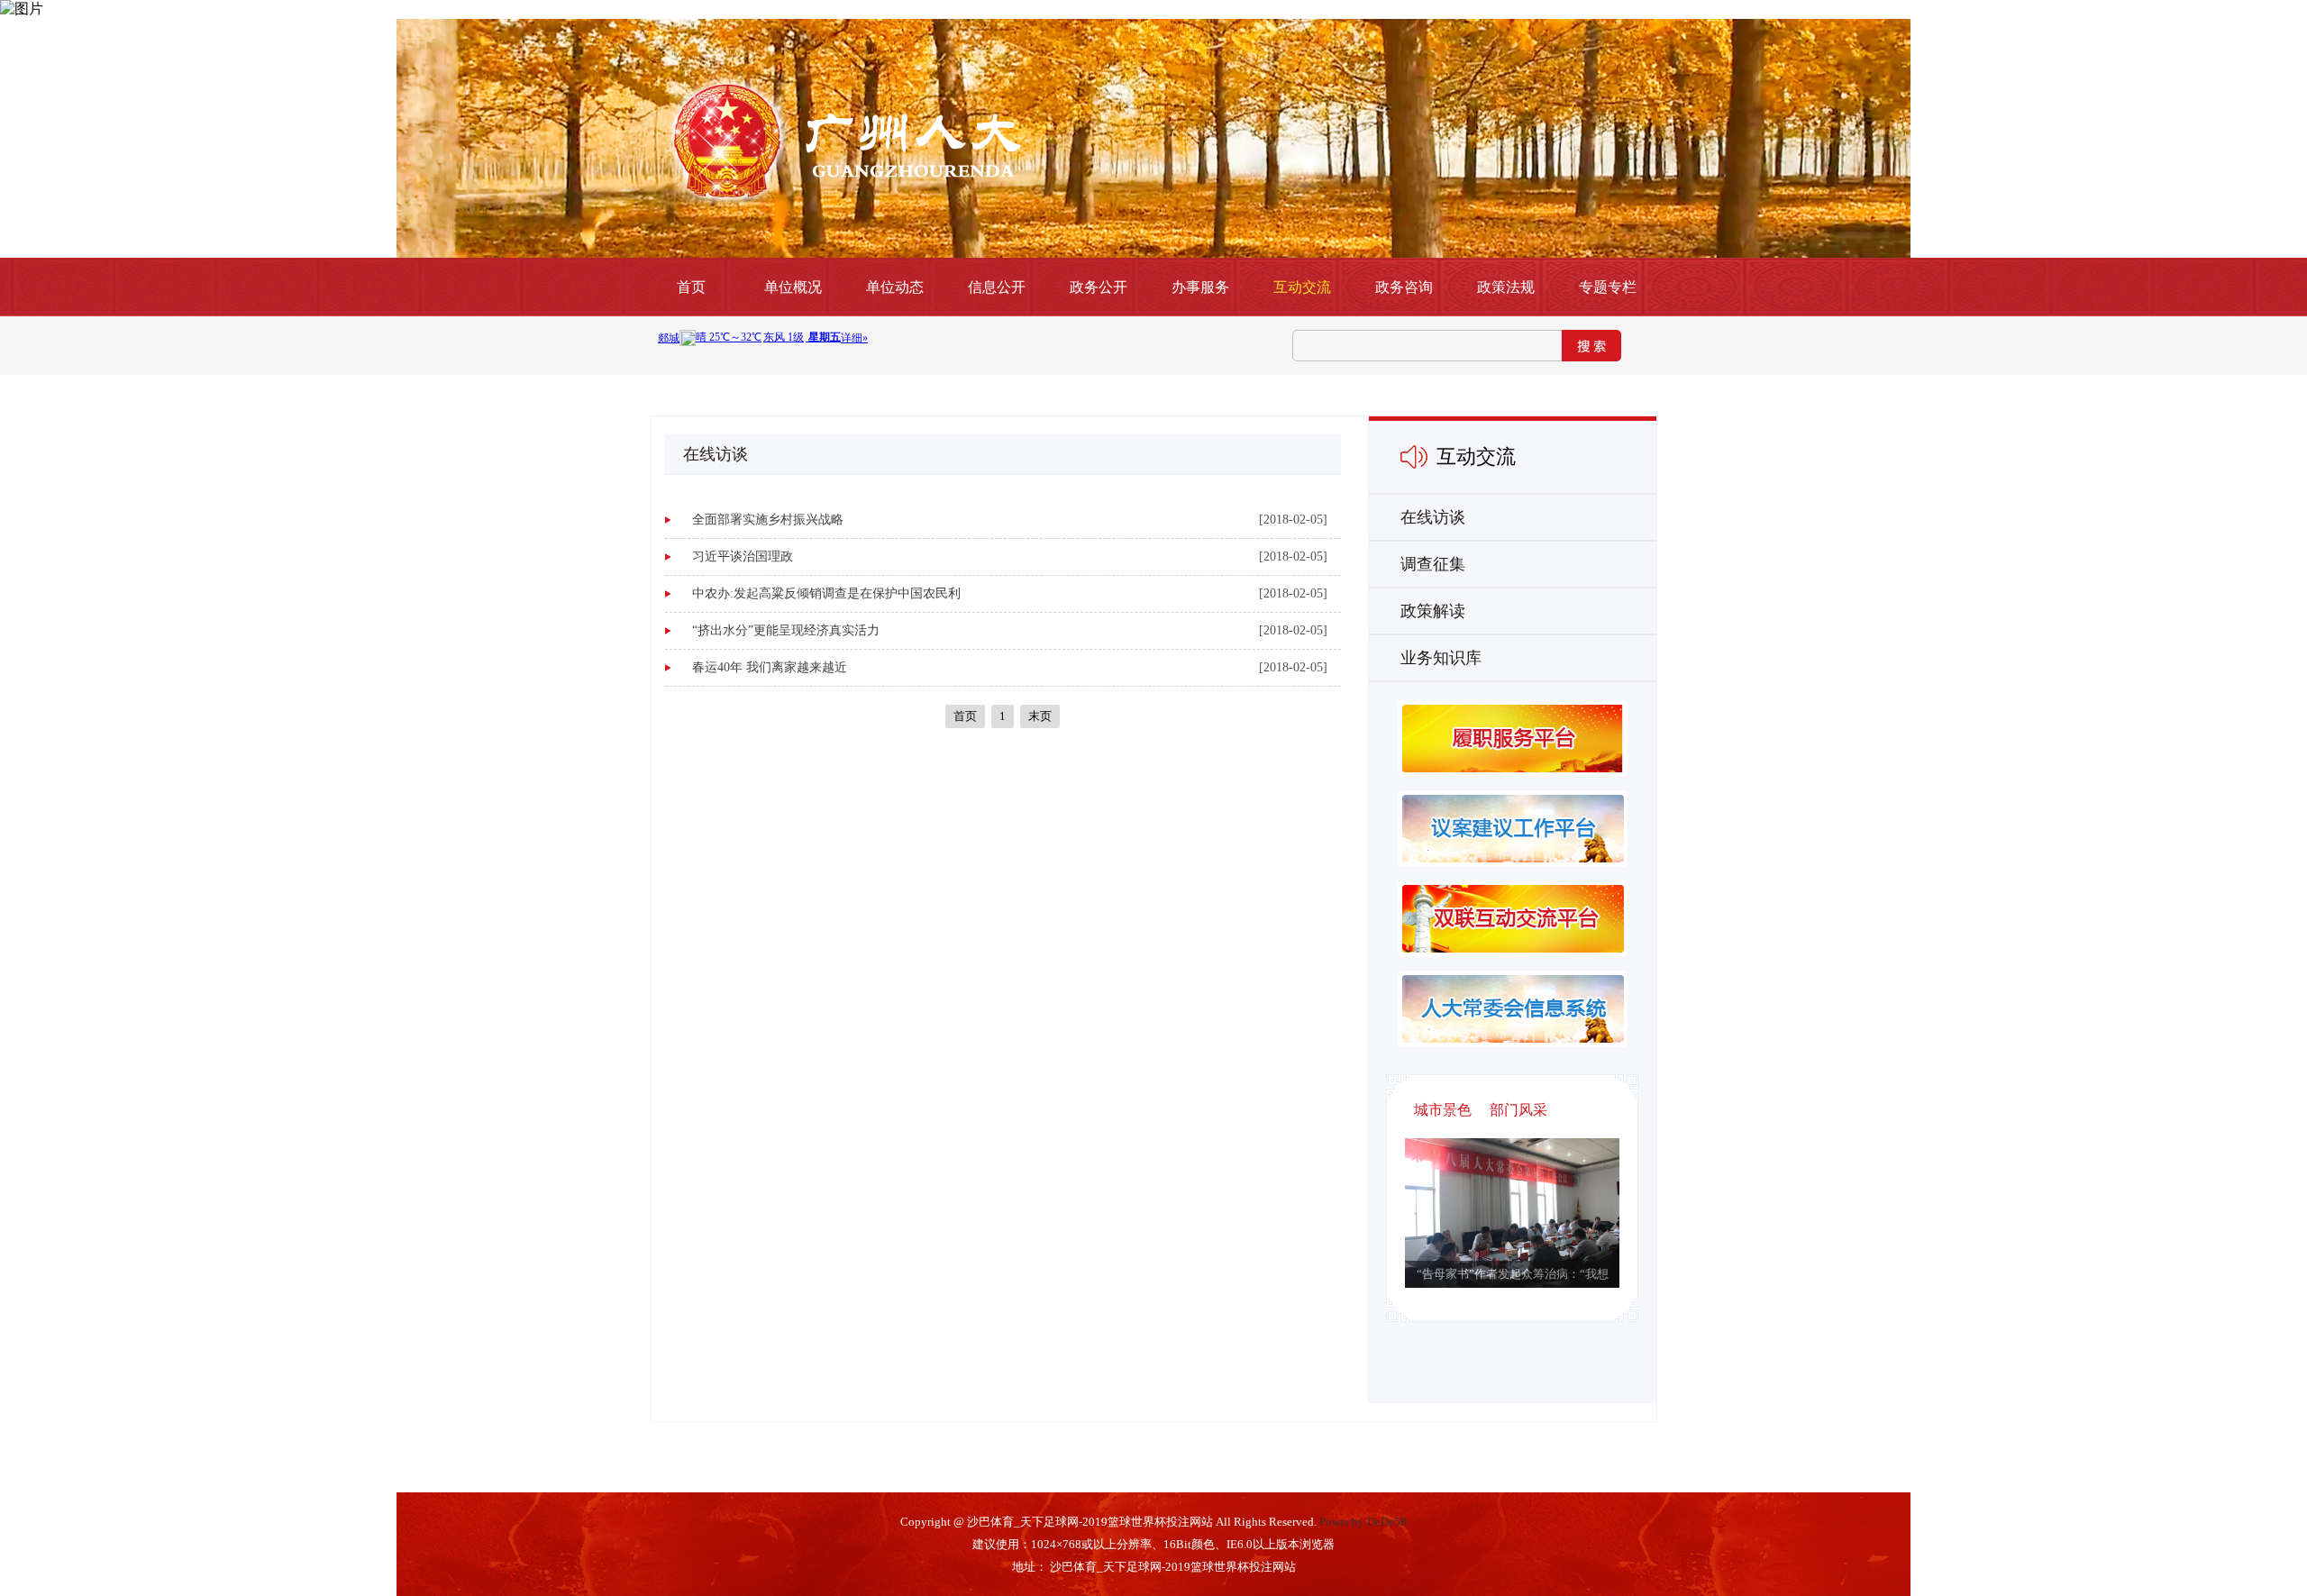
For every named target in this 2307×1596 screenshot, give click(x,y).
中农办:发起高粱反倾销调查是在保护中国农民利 (826, 593)
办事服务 (1200, 287)
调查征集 (1433, 564)
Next (1495, 1232)
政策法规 (1506, 287)
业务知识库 (1441, 658)
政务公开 (1099, 287)
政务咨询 (1404, 287)
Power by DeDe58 (1363, 1522)
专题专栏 (1608, 287)
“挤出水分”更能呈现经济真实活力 (786, 630)
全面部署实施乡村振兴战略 (768, 520)
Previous (1530, 1232)
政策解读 (1433, 611)
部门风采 (1518, 1110)
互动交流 (1302, 287)
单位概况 (793, 287)
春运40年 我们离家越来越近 (770, 667)
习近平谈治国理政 (743, 556)
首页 (691, 287)
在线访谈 (1433, 517)
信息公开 (997, 287)
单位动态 (895, 287)
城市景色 (1443, 1110)
